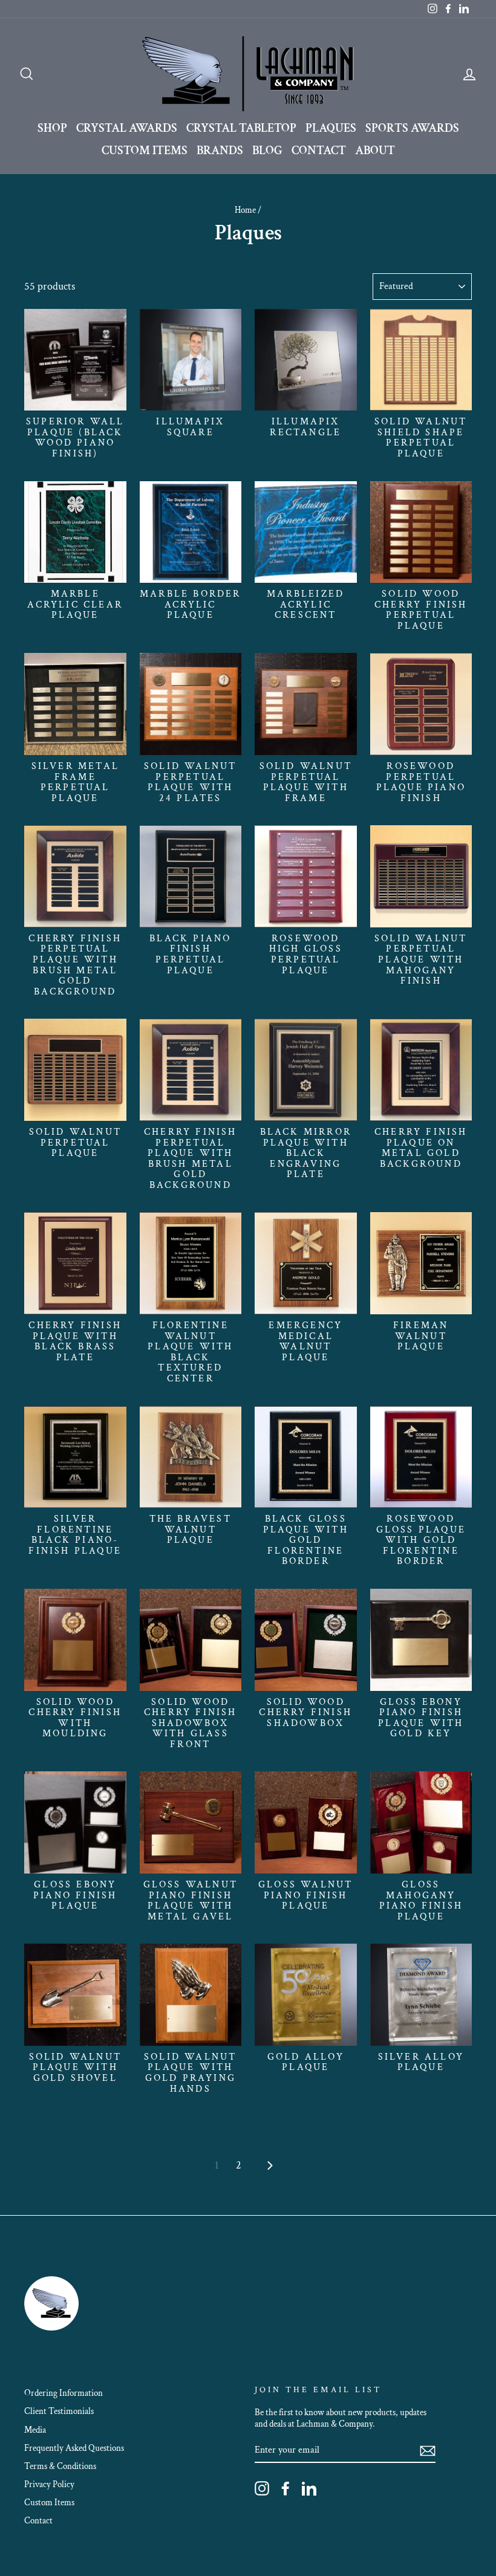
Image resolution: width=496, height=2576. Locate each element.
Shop (52, 128)
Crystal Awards (127, 128)
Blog (267, 151)
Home (245, 210)
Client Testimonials (59, 2411)
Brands (220, 151)
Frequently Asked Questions (74, 2448)
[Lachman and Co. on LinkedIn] (309, 2488)
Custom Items (145, 151)
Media (35, 2430)
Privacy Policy (49, 2484)
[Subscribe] (428, 2451)
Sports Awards (412, 128)
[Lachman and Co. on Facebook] (286, 2488)
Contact (319, 151)
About (375, 151)
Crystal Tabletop (241, 128)
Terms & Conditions (60, 2466)
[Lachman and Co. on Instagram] (262, 2488)
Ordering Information (64, 2393)
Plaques (331, 128)
